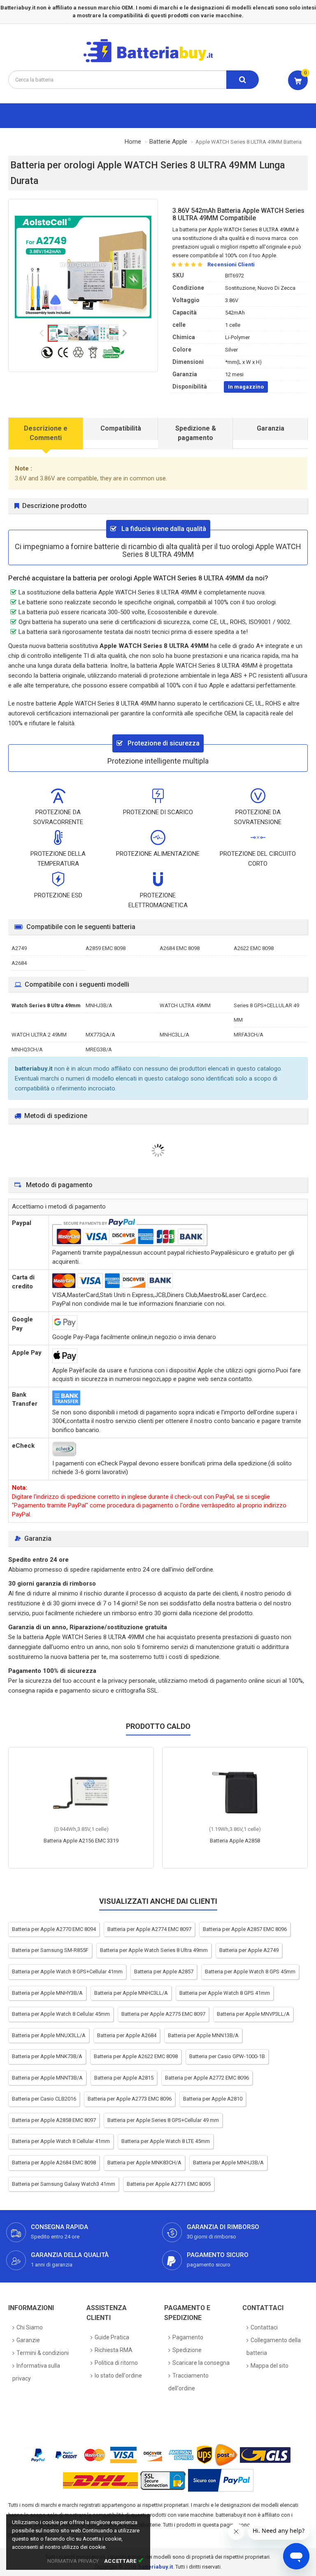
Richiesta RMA (114, 2350)
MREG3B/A (99, 1049)
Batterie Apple (168, 142)
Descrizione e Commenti (46, 433)
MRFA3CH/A (249, 1035)
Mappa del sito (270, 2366)
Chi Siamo (30, 2327)
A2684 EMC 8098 (180, 948)
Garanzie (28, 2340)
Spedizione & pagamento (196, 433)
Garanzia (271, 428)
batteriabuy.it (156, 2567)
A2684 (19, 963)
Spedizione (187, 2350)
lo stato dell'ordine (118, 2376)
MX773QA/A (100, 1035)
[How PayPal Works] (221, 2480)
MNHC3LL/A (174, 1035)
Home (133, 142)
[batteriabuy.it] (155, 61)
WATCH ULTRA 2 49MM (39, 1035)
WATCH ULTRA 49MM (185, 1005)
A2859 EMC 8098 (106, 948)
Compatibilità (121, 428)
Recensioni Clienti (231, 264)
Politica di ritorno (116, 2363)
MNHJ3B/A (99, 1005)
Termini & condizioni (43, 2353)
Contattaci (264, 2327)
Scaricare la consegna (201, 2363)
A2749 (19, 948)
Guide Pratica (112, 2337)
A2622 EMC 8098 (254, 948)
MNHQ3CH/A (27, 1049)
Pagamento (188, 2337)
